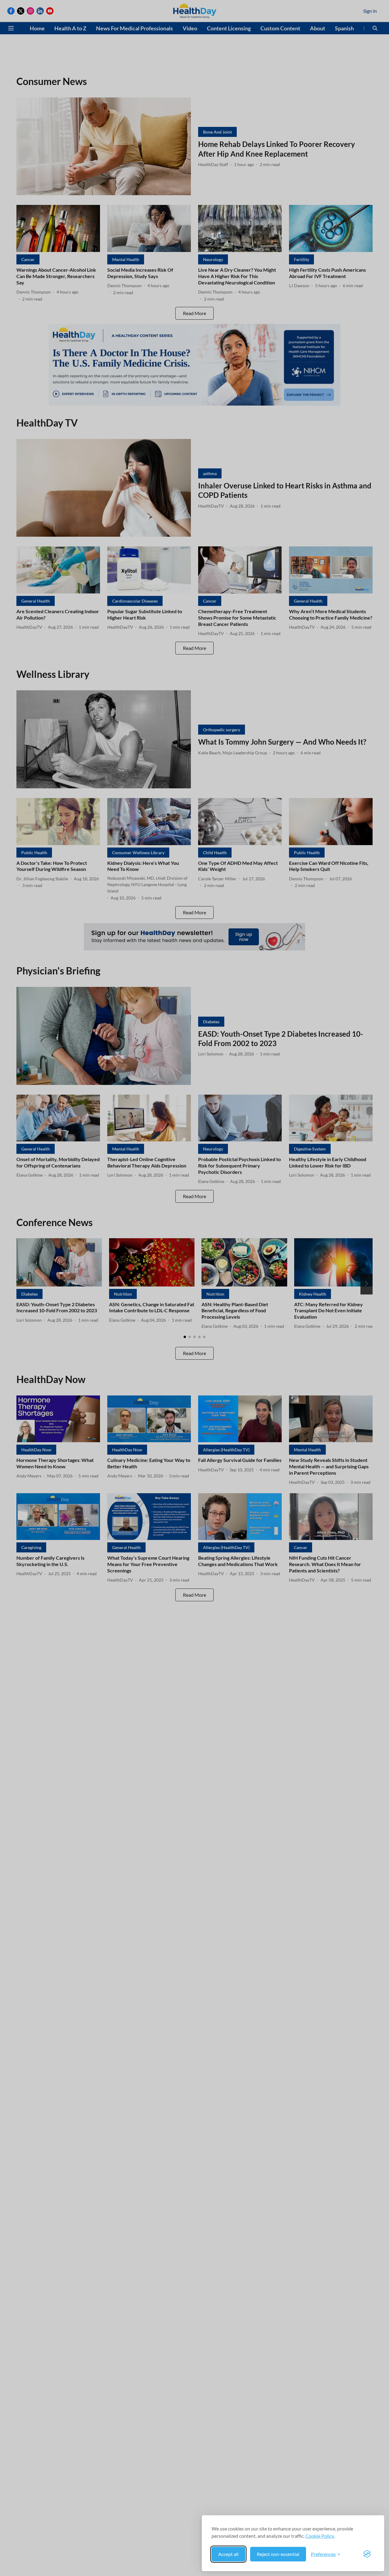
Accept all (228, 2554)
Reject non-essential (278, 2554)
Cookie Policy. (320, 2536)
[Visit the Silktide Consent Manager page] (367, 2554)
